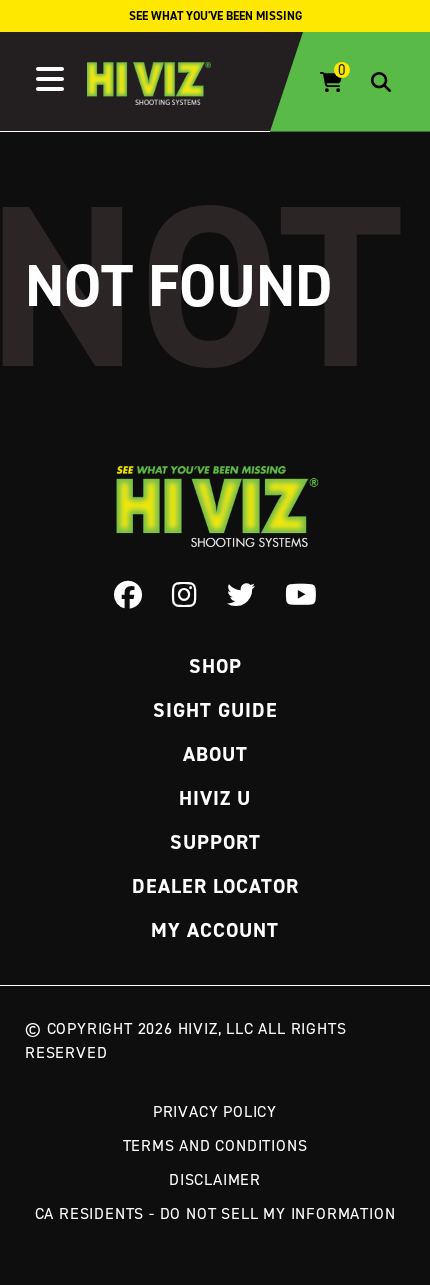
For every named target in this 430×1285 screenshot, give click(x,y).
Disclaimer (215, 1179)
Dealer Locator (215, 886)
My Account (215, 930)
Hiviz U (215, 798)
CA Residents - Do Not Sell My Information (215, 1213)
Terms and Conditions (215, 1145)
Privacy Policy (215, 1111)
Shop (215, 666)
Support (215, 842)
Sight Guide (215, 710)
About (215, 754)
